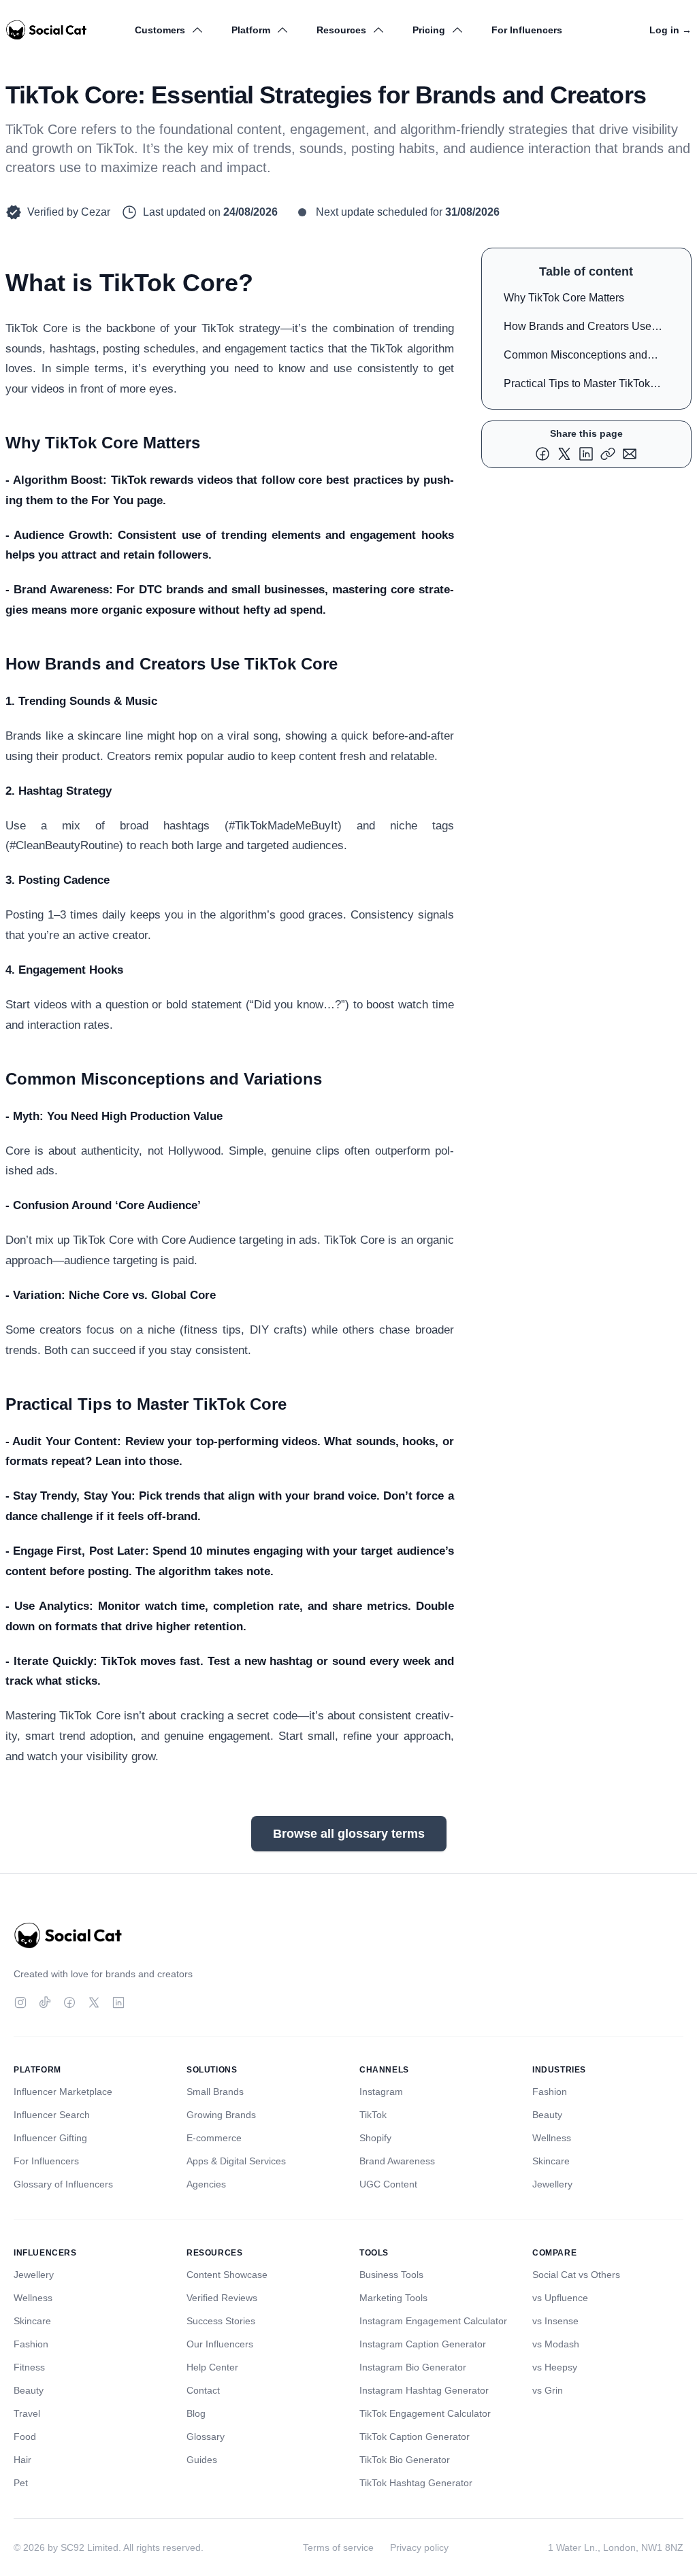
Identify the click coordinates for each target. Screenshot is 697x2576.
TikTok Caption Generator (415, 2437)
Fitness (29, 2367)
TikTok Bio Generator (405, 2460)
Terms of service (338, 2547)
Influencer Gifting (50, 2138)
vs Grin (548, 2390)
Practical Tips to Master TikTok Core (577, 386)
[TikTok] (45, 2002)
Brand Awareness (397, 2161)
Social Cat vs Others (576, 2275)
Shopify (375, 2138)
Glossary (206, 2437)
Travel (27, 2413)
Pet (21, 2483)
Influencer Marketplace (63, 2092)
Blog (196, 2413)
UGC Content (388, 2184)
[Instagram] (20, 2002)
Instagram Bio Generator (413, 2367)
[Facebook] (69, 2002)
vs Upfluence (560, 2298)
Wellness (552, 2138)
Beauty (547, 2115)
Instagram (381, 2092)
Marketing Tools (393, 2298)
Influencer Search (52, 2115)
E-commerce (214, 2138)
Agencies (206, 2184)
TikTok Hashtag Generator (416, 2483)
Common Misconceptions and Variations (576, 358)
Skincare (551, 2161)
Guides (202, 2460)
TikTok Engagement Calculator (425, 2413)
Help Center (212, 2367)
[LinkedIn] (118, 2002)
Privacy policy (419, 2547)
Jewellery (552, 2184)
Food (25, 2437)
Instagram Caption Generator (423, 2344)
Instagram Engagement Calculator (433, 2321)
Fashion (550, 2092)
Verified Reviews (222, 2298)
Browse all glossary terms (349, 1834)
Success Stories (221, 2321)
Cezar (96, 212)
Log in (670, 30)
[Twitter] (94, 2002)
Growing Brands (221, 2115)
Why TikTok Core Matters (564, 298)
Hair (22, 2460)
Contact (203, 2390)
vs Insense (555, 2321)
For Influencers (527, 30)
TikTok (373, 2115)
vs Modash (556, 2344)
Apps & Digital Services (236, 2161)
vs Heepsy (555, 2367)
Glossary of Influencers (63, 2184)
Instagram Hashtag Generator (424, 2390)
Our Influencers (220, 2344)
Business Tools (391, 2275)
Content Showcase (227, 2275)
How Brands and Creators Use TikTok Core (578, 329)
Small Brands (215, 2092)
